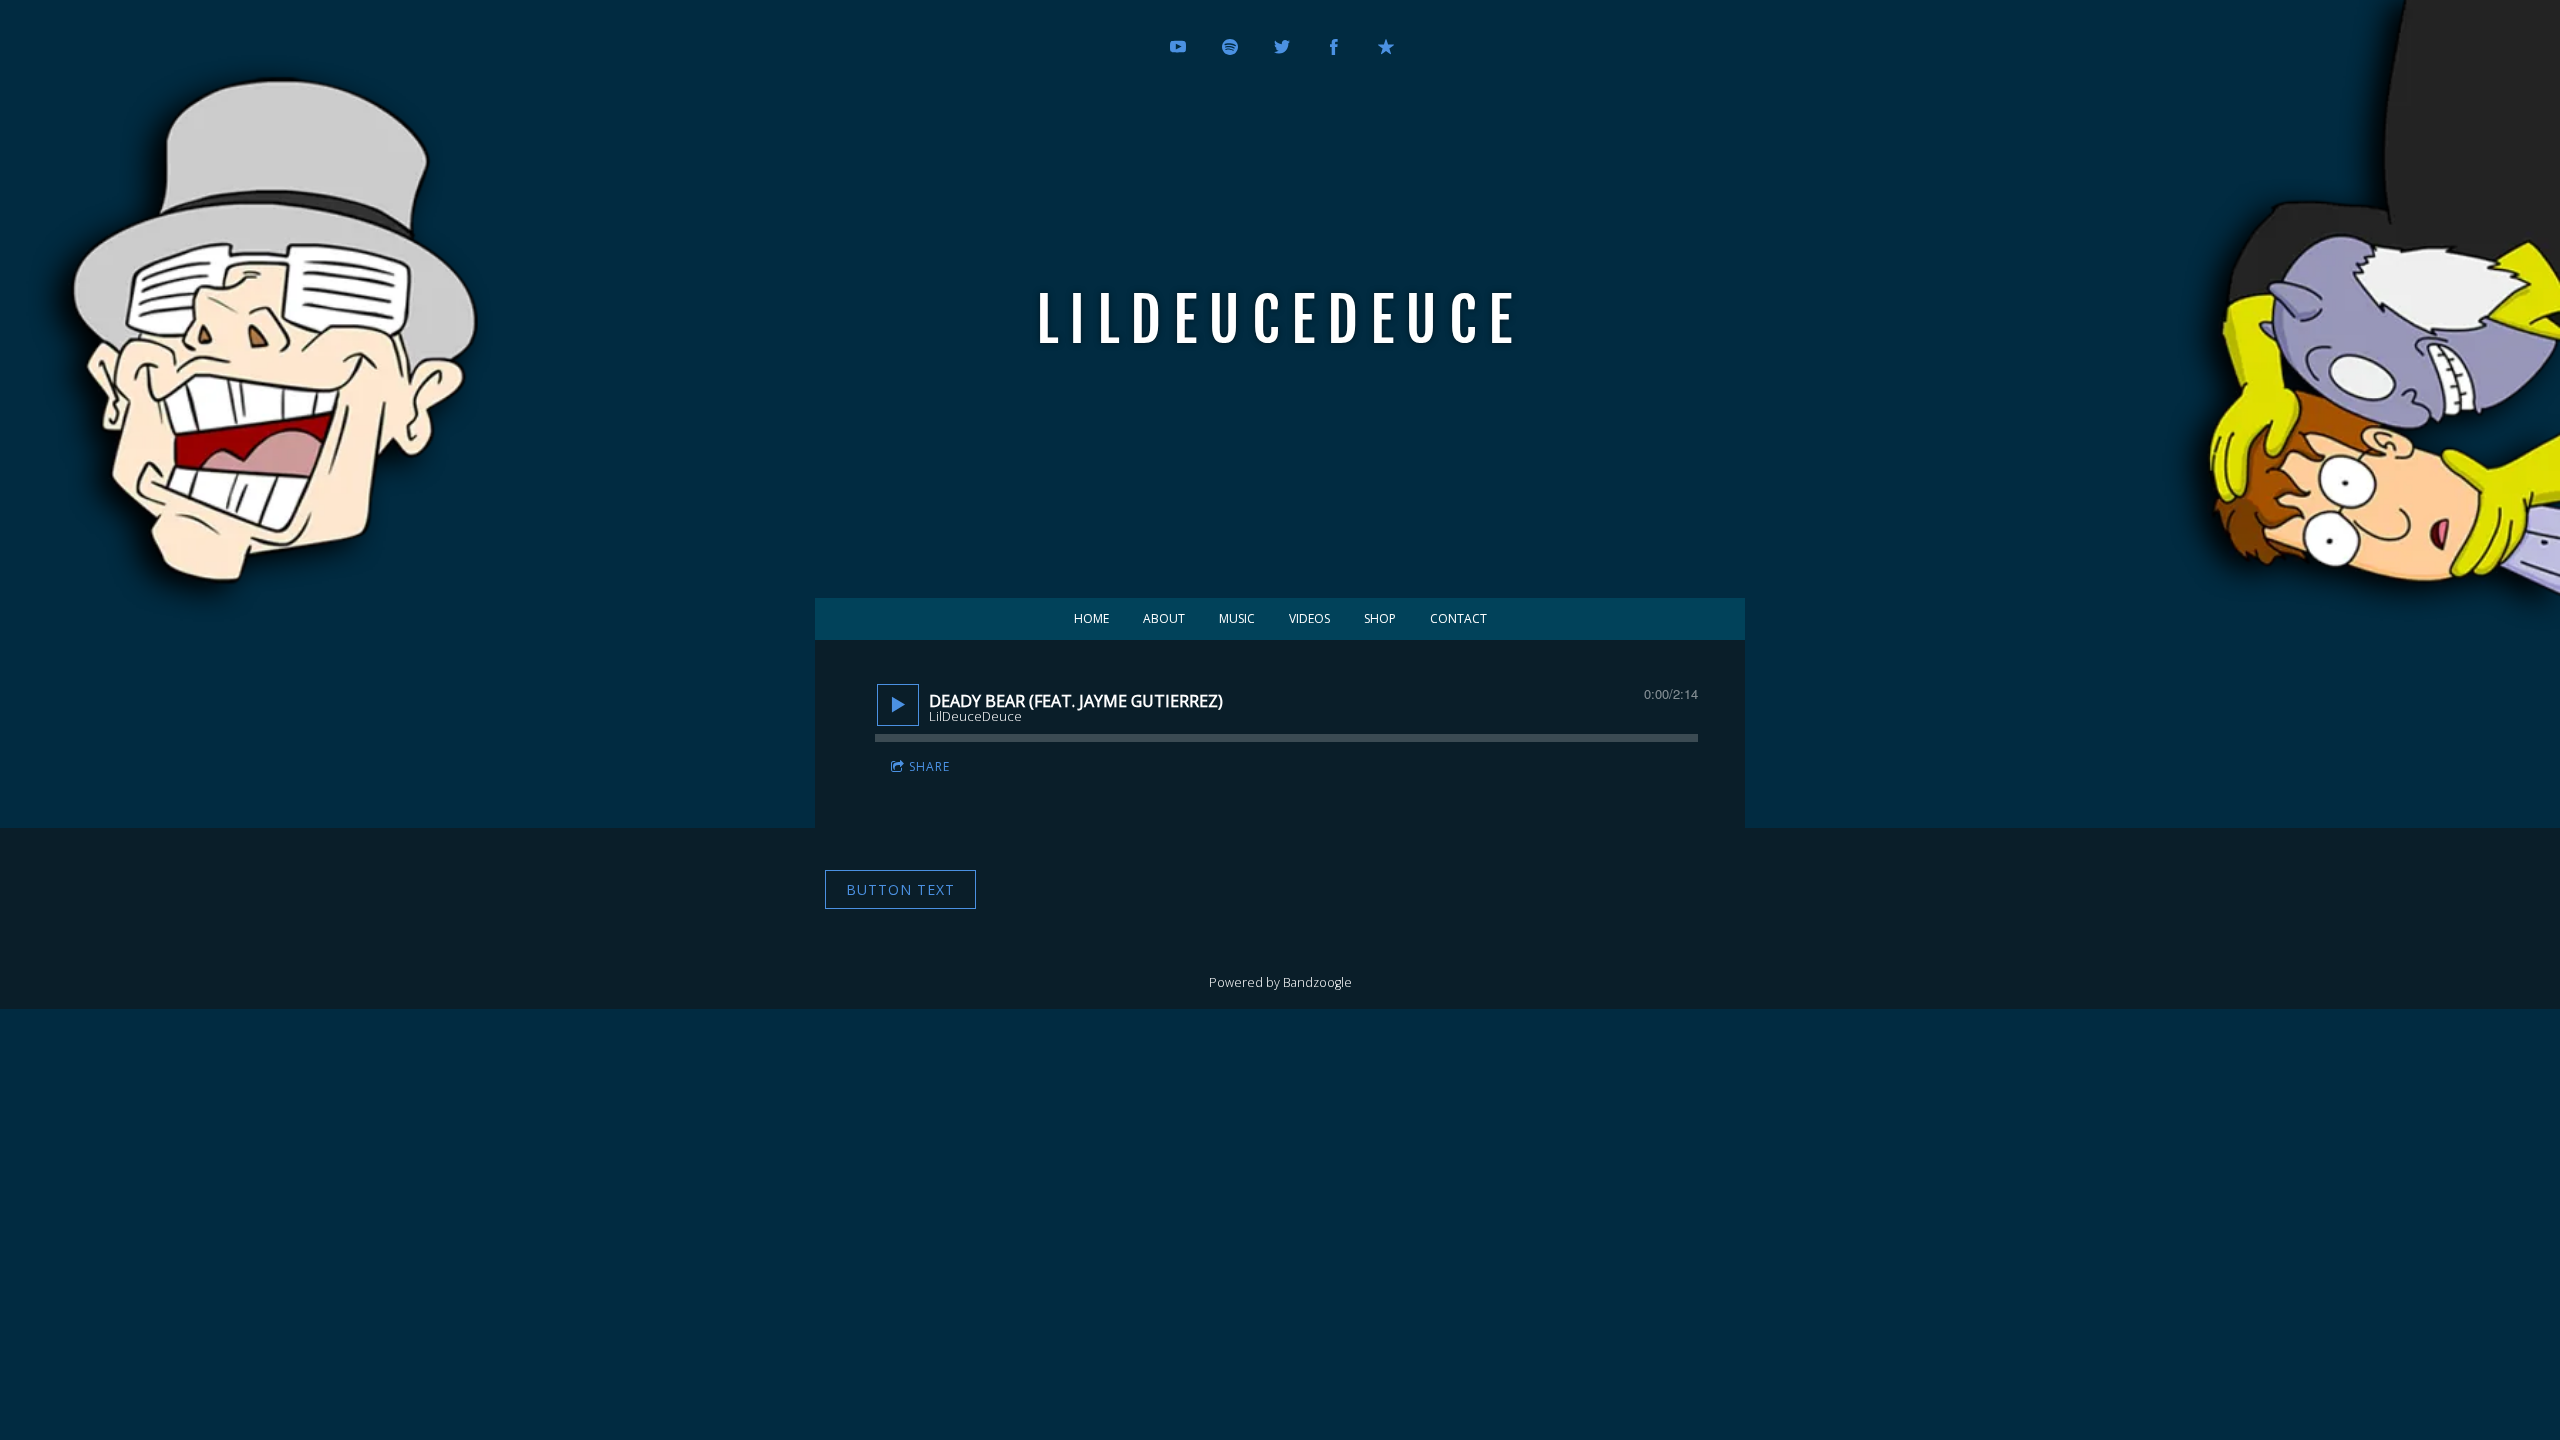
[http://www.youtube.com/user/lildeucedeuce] (1178, 47)
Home (1091, 618)
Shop (1380, 618)
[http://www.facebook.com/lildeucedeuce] (1334, 47)
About (1164, 618)
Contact (1458, 618)
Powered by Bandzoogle (1280, 982)
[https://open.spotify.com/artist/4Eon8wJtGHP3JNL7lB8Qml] (1230, 47)
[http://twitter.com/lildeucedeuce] (1282, 47)
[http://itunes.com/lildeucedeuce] (1386, 47)
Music (1237, 618)
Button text (900, 889)
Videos (1309, 618)
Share (929, 766)
